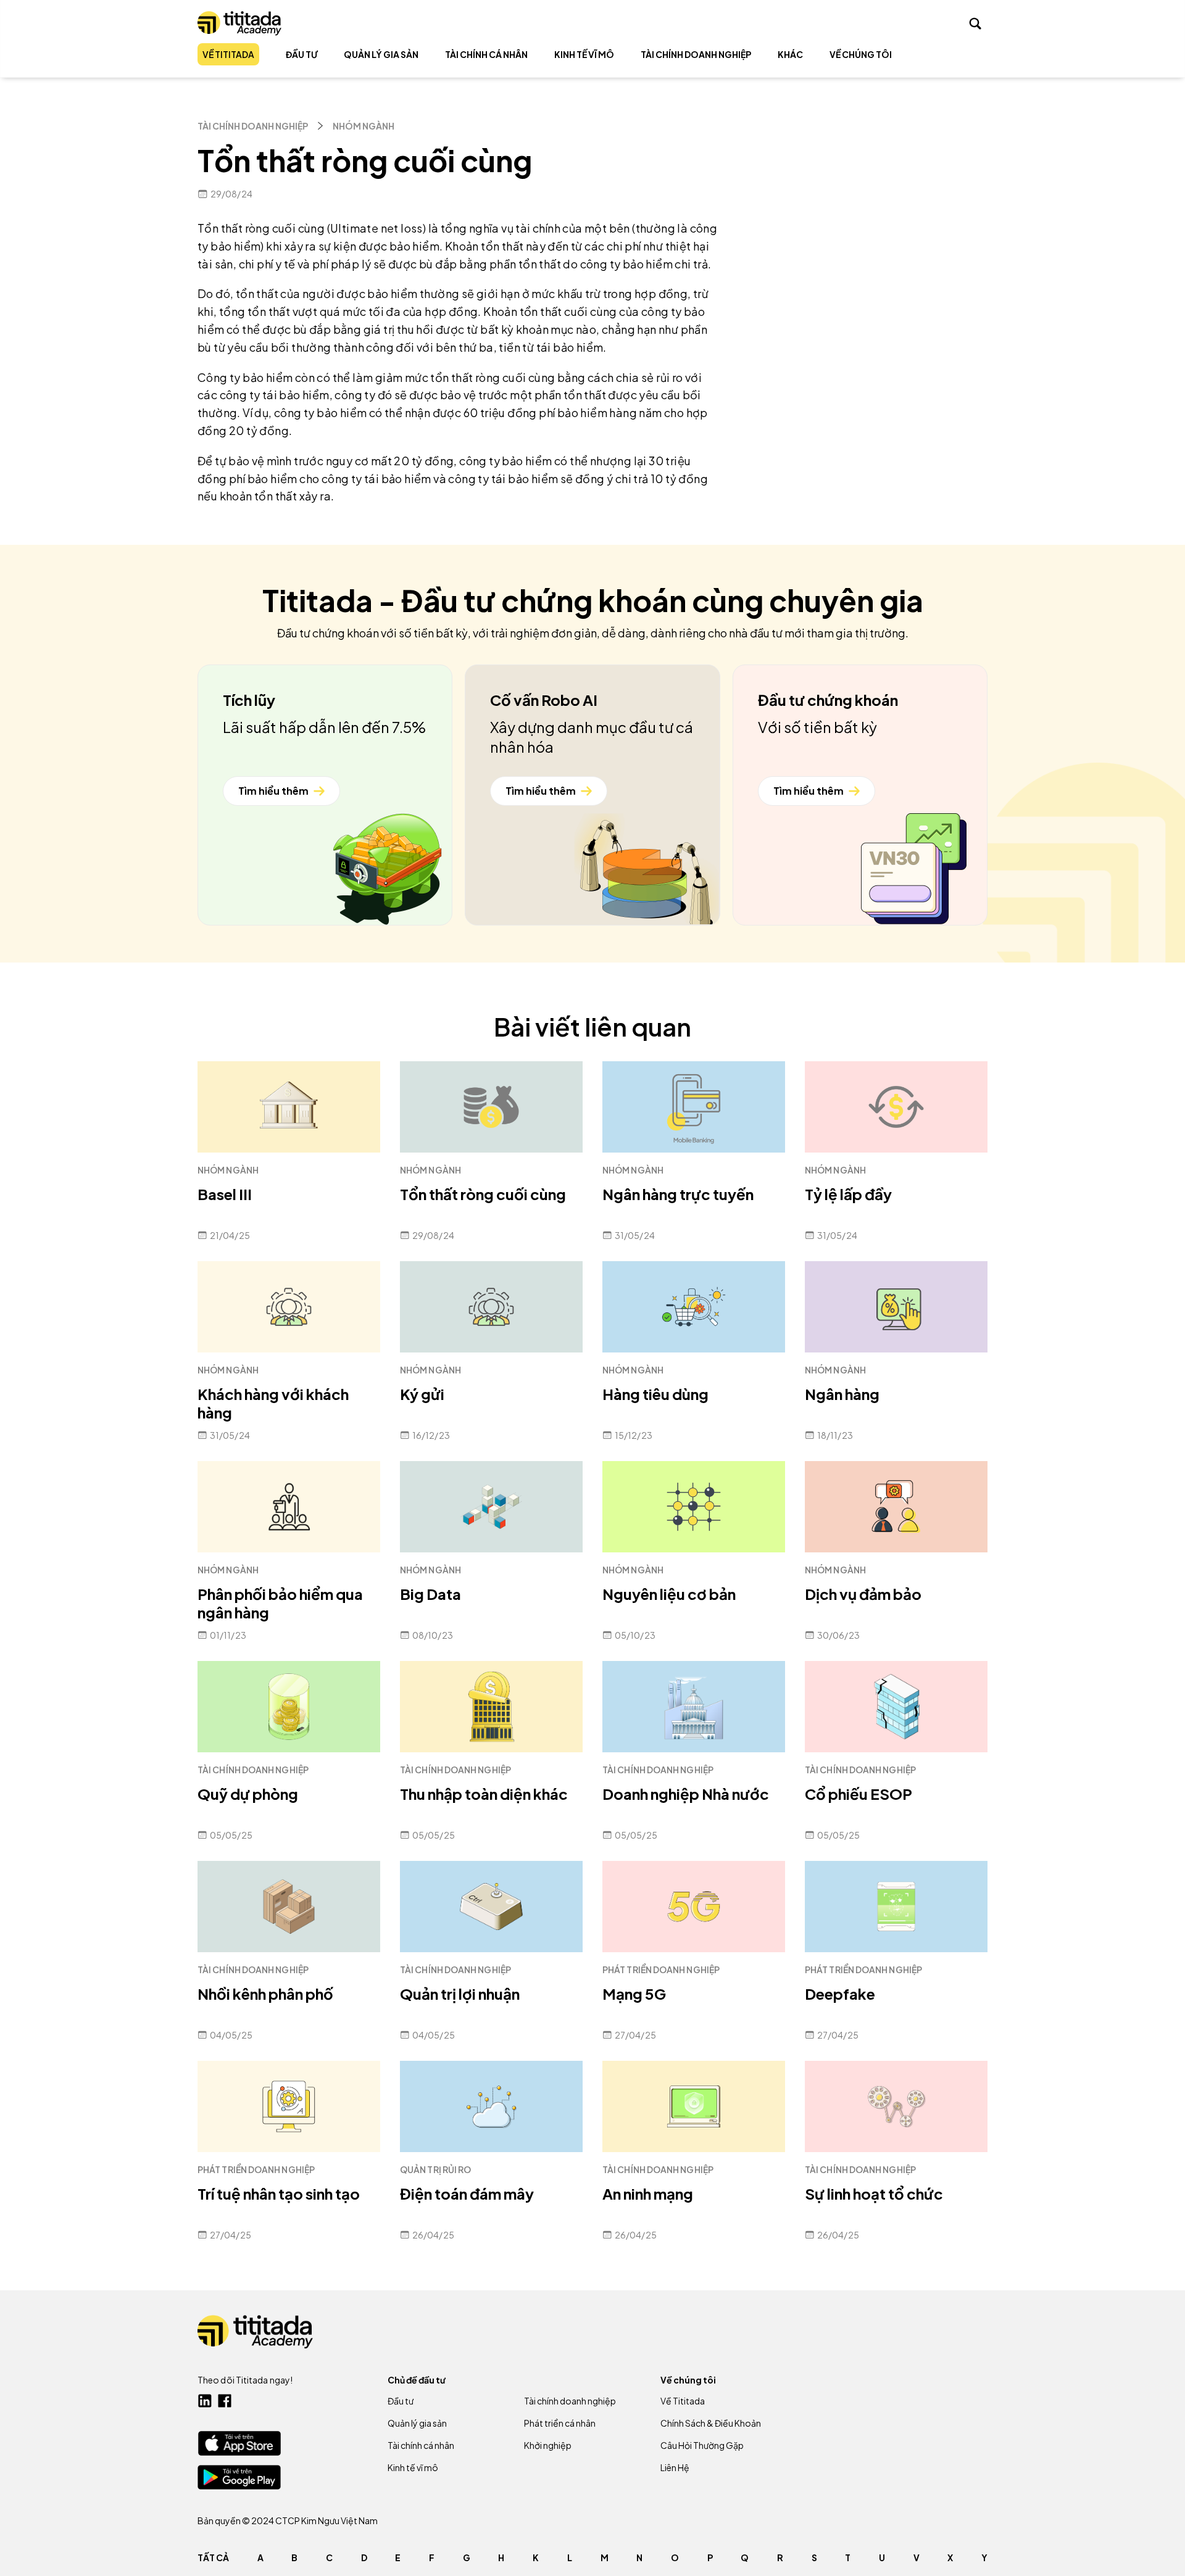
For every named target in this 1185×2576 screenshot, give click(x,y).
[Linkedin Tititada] (205, 2401)
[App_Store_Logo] (239, 2443)
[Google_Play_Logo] (239, 2477)
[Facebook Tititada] (225, 2401)
